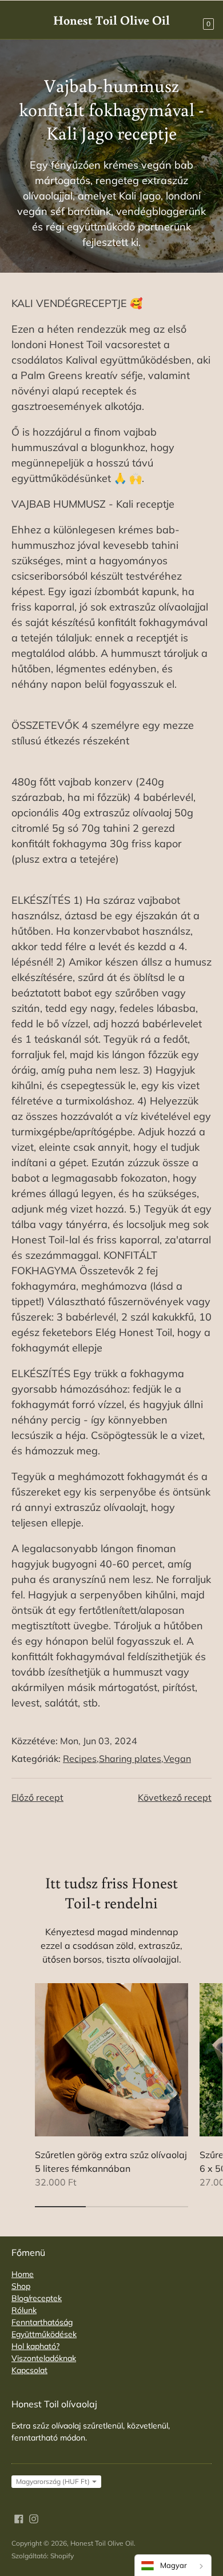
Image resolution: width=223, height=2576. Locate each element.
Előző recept (37, 1797)
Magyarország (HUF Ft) (53, 2481)
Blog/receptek (37, 2298)
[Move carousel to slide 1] (60, 2207)
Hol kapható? (35, 2346)
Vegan (177, 1758)
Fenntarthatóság (42, 2322)
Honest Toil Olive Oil (102, 2543)
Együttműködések (44, 2334)
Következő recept (175, 1797)
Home (23, 2274)
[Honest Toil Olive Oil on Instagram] (34, 2518)
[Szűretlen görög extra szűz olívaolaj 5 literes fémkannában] (111, 2060)
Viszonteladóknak (44, 2358)
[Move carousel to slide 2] (111, 2207)
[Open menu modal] (18, 19)
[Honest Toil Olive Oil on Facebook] (19, 2518)
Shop (21, 2286)
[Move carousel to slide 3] (163, 2207)
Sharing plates (130, 1758)
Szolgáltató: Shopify (43, 2556)
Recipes (80, 1758)
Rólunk (24, 2310)
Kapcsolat (29, 2370)
